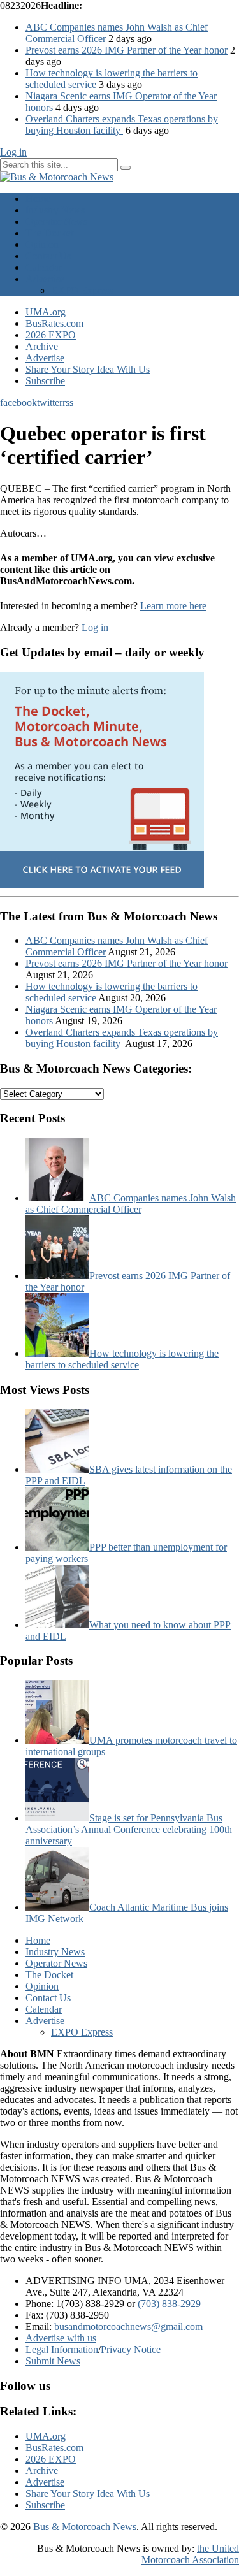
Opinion (42, 244)
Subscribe (45, 381)
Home (38, 199)
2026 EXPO (51, 335)
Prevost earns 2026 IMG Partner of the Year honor (127, 50)
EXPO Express (82, 290)
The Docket (49, 233)
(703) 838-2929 (169, 2304)
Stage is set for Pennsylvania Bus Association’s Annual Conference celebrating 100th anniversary (129, 1829)
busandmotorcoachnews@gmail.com (128, 2326)
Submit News (53, 2361)
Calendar (44, 267)
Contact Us (48, 256)
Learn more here (173, 606)
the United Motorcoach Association (190, 2554)
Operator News (56, 221)
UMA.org (46, 312)
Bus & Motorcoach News (85, 2527)
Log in (13, 152)
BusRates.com (54, 323)
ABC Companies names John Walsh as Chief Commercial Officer (131, 1204)
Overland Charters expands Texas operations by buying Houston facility (122, 125)
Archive (42, 346)
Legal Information (62, 2349)
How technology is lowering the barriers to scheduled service (122, 1359)
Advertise (45, 279)
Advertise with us (61, 2338)
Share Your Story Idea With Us (88, 369)
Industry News (55, 210)
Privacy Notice (131, 2349)
